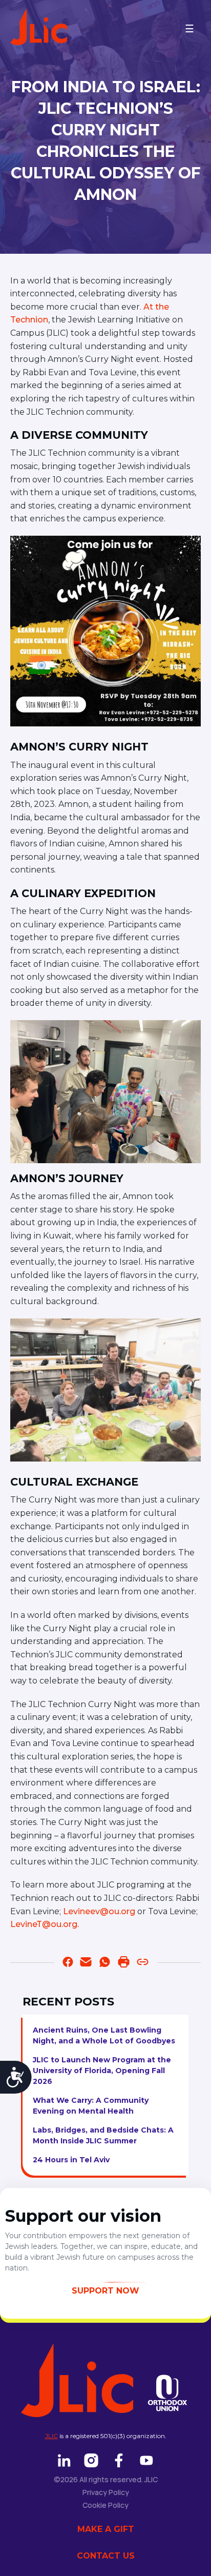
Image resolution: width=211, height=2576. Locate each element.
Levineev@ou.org (99, 1911)
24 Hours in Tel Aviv (71, 2160)
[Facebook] (68, 1964)
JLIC (51, 2436)
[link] (105, 1964)
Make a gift (106, 2529)
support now (105, 2291)
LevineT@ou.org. (45, 1924)
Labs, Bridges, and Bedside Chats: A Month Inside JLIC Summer (103, 2135)
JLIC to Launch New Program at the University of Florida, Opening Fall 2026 (102, 2071)
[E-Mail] (86, 1964)
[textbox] (105, 1103)
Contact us (106, 2556)
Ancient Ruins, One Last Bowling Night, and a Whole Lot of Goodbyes (104, 2035)
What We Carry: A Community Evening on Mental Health (91, 2106)
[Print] (124, 1964)
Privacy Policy (106, 2492)
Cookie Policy (105, 2505)
